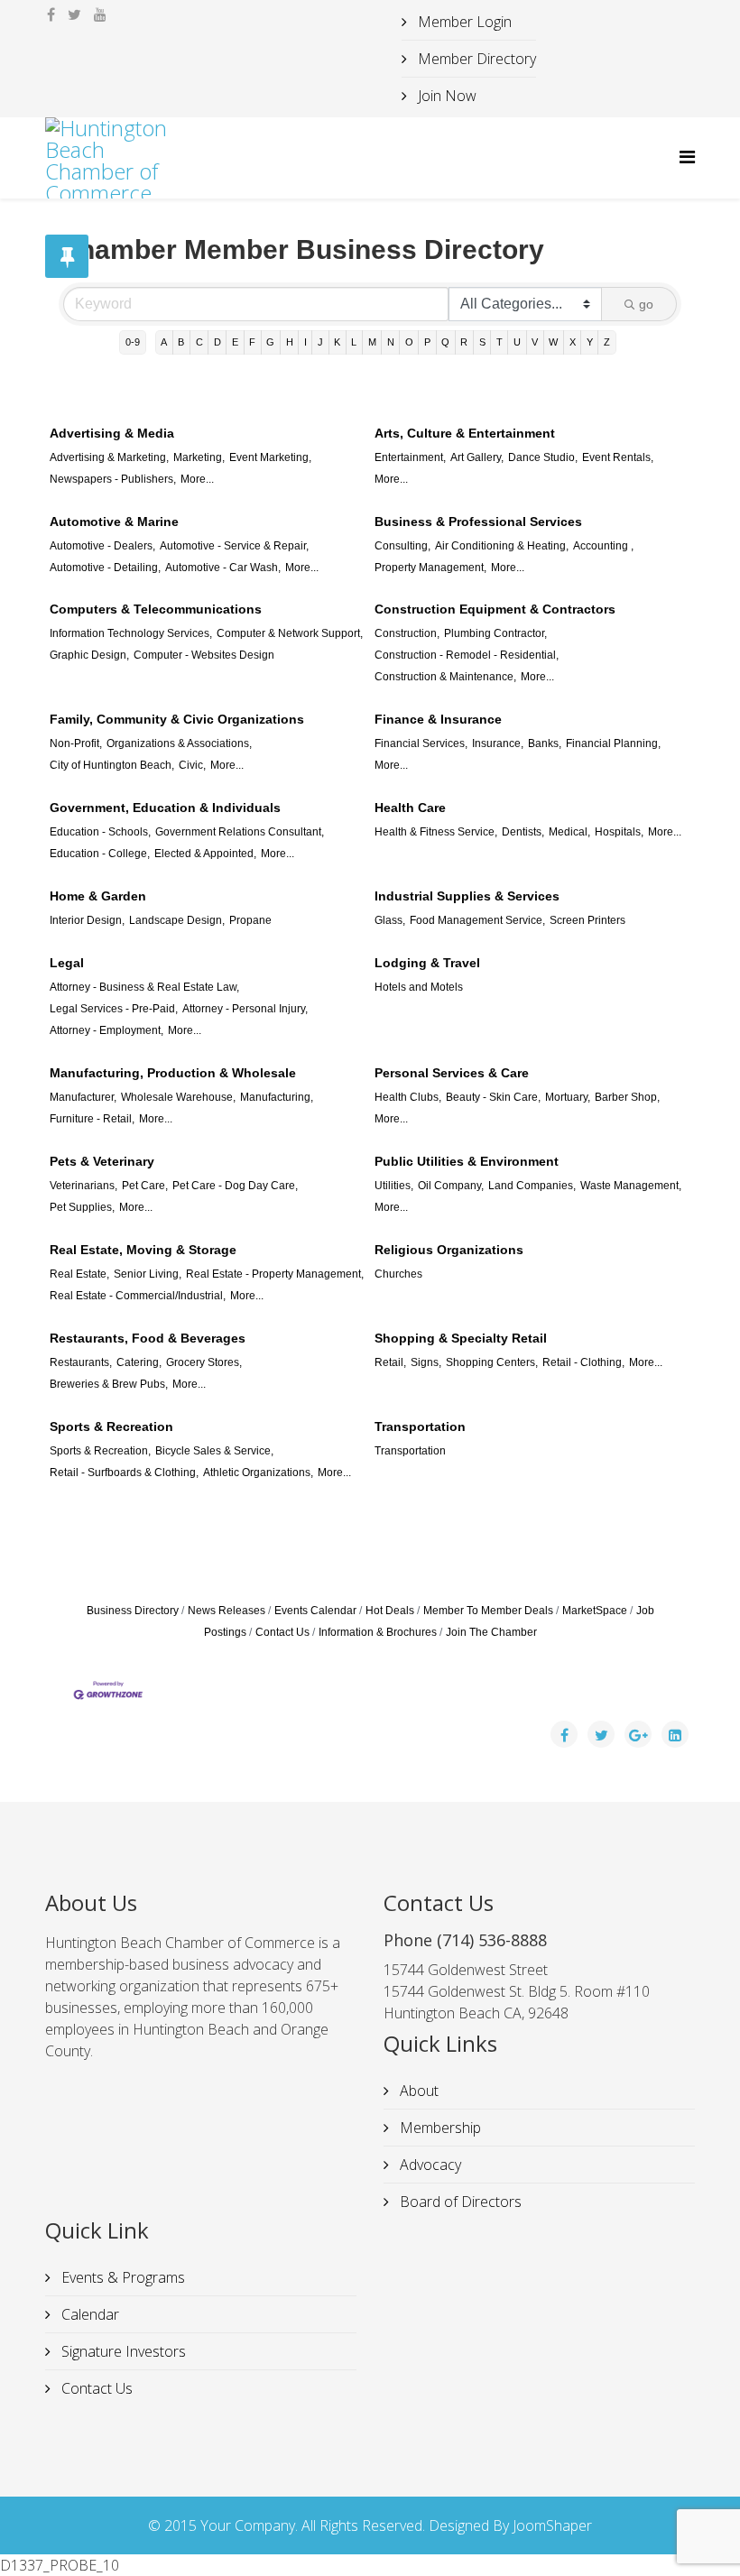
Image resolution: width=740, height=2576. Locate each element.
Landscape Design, (177, 920)
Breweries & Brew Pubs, (109, 1384)
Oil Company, (451, 1186)
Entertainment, (410, 457)
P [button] (427, 342)
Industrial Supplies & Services (467, 896)
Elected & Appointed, (205, 854)
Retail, (390, 1362)
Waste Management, (631, 1186)
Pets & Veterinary (102, 1161)
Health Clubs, (408, 1097)
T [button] (499, 342)
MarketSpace (595, 1611)
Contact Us (282, 1632)
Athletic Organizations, (258, 1473)
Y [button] (590, 342)
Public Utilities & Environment (467, 1161)
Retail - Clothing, (583, 1362)
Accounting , (603, 546)
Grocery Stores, (204, 1362)
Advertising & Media (112, 433)
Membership (439, 2128)
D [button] (217, 342)
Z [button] (607, 342)
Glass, (390, 920)
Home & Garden (98, 896)
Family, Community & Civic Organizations (177, 719)
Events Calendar (315, 1611)
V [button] (535, 342)
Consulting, (402, 546)
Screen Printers (587, 920)
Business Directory (133, 1611)
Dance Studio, (543, 457)
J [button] (320, 342)
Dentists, (523, 832)
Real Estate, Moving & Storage (143, 1250)
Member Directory (475, 59)
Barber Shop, (627, 1097)
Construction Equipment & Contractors (495, 609)
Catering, (139, 1362)
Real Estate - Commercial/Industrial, (138, 1296)
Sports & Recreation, (100, 1451)
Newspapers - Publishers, (113, 479)
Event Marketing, (270, 457)
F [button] (252, 342)
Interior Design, (87, 920)
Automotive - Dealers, (102, 546)
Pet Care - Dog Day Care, (235, 1186)
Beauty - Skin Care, (493, 1097)
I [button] (305, 342)
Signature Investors (122, 2351)
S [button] (482, 342)
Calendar (88, 2314)
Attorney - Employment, (106, 1030)
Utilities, (394, 1186)
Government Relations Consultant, (240, 832)
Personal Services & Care (452, 1073)
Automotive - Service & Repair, (234, 546)
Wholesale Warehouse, (178, 1097)
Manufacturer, (83, 1097)
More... (197, 479)
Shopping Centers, (492, 1362)
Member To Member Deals (488, 1611)
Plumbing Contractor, (495, 633)
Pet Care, (145, 1186)
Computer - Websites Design (204, 655)
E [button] (235, 342)
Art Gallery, (477, 457)
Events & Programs (121, 2277)
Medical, (569, 832)
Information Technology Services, (131, 633)
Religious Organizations (449, 1250)
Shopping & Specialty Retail (461, 1338)
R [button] (464, 342)
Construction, (407, 633)
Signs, (426, 1362)
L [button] (354, 342)
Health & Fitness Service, (436, 832)
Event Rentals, (618, 457)
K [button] (337, 342)
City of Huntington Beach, (112, 765)
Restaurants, (81, 1362)
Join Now (445, 96)
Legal (67, 963)
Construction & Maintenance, (445, 677)
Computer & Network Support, (290, 633)
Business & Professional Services (478, 522)
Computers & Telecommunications (156, 609)
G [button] (270, 342)
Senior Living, (148, 1274)
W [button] (553, 342)
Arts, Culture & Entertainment (465, 433)
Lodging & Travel (427, 963)
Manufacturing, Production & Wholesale (173, 1073)
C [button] (199, 342)
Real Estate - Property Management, (275, 1274)
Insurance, (498, 743)
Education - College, (100, 854)
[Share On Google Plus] (638, 1734)
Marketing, (199, 457)
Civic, (192, 765)
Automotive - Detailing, (105, 568)
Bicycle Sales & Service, (214, 1451)
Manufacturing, (277, 1097)
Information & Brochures (378, 1632)
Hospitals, (619, 832)
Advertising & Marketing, (109, 457)
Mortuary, (568, 1097)
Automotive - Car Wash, (223, 568)
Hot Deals (390, 1611)
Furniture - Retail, (92, 1119)
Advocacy (429, 2165)
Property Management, (430, 568)
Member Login (463, 22)
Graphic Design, (89, 655)
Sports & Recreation (111, 1426)
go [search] (646, 304)
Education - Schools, (100, 832)
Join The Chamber (491, 1632)
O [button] (409, 342)
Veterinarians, (83, 1186)
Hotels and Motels (419, 987)
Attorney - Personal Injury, (245, 1009)
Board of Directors (459, 2202)
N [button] (391, 342)
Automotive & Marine (114, 522)
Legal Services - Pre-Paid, (114, 1009)
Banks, (545, 743)
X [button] (573, 342)
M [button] (372, 342)
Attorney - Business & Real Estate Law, (144, 987)
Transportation (420, 1426)
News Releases (227, 1611)
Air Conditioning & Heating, (502, 546)
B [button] (181, 342)
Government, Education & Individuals (165, 808)
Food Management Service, (477, 920)
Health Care (410, 808)
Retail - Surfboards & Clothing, (124, 1473)
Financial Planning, (613, 743)
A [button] (164, 342)
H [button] (290, 342)
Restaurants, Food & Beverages (148, 1338)
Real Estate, (79, 1274)
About (417, 2091)
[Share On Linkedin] (675, 1734)
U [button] (517, 342)
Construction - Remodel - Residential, (467, 655)
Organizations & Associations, (179, 743)
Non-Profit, (76, 743)
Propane (250, 920)
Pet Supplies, (82, 1207)
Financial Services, (421, 743)
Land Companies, (532, 1186)
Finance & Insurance (438, 719)
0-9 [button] (133, 342)
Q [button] (445, 342)
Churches (398, 1274)
